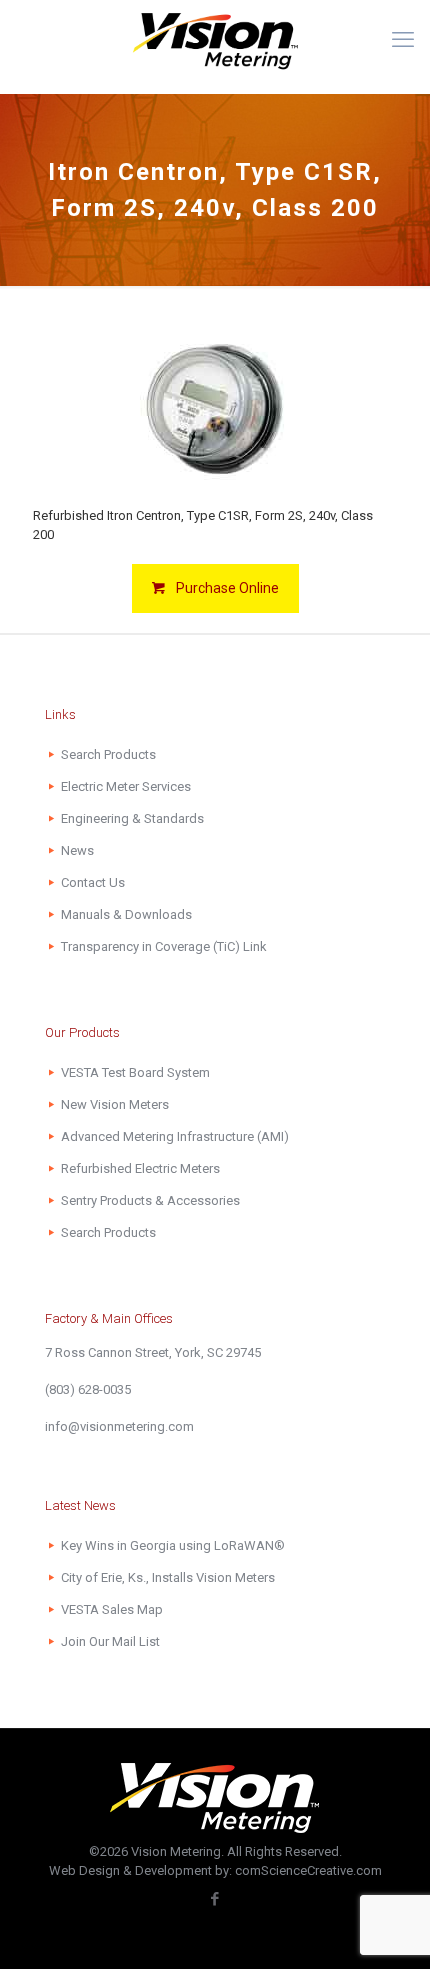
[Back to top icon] (389, 1928)
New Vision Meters (115, 1104)
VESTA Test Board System (135, 1072)
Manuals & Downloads (126, 914)
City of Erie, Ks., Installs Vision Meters (168, 1577)
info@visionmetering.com (119, 1426)
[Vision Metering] (215, 40)
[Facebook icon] (215, 1899)
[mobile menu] (403, 40)
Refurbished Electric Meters (140, 1168)
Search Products (108, 754)
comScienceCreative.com (308, 1870)
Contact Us (93, 882)
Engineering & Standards (132, 818)
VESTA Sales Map (112, 1609)
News (77, 850)
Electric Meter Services (126, 786)
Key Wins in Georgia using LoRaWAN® (173, 1545)
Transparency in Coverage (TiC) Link (164, 946)
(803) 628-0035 (88, 1389)
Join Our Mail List (110, 1641)
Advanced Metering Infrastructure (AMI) (175, 1136)
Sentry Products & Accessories (150, 1200)
